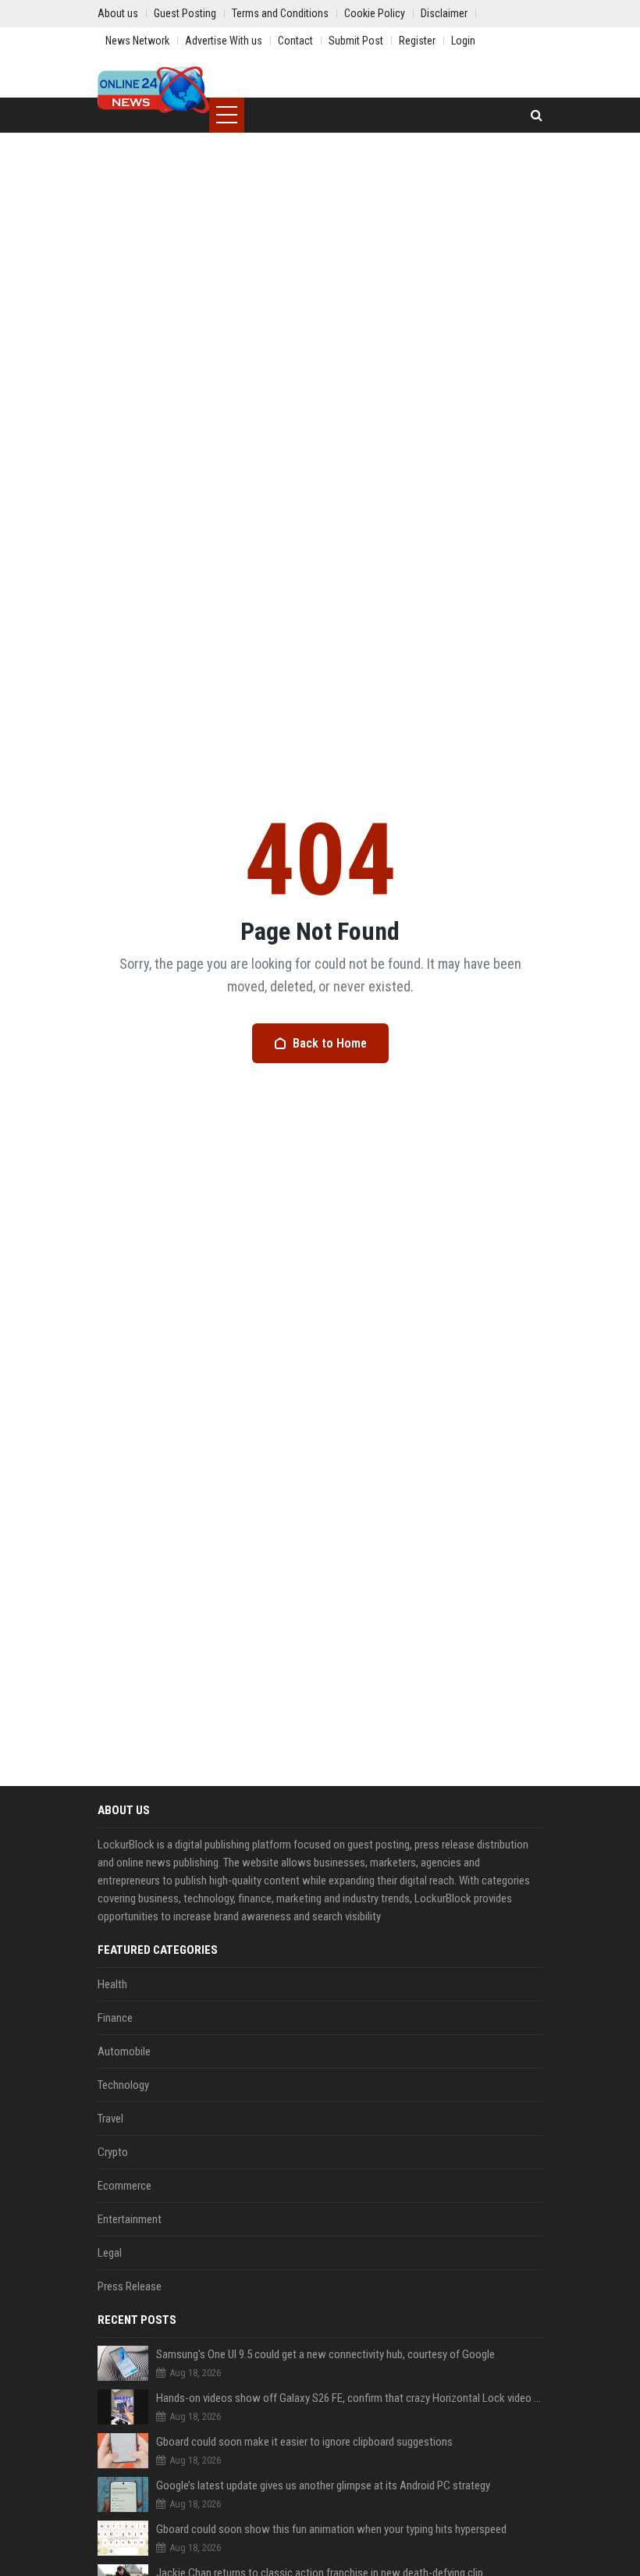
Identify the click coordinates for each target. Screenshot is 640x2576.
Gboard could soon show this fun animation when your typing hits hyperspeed (331, 2529)
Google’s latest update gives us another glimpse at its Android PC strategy (323, 2485)
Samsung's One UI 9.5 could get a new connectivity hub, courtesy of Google (325, 2354)
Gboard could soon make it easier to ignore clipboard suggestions (304, 2442)
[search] (537, 115)
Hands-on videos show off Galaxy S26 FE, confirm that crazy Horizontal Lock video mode (349, 2398)
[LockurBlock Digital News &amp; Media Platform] (153, 90)
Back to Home (330, 1043)
